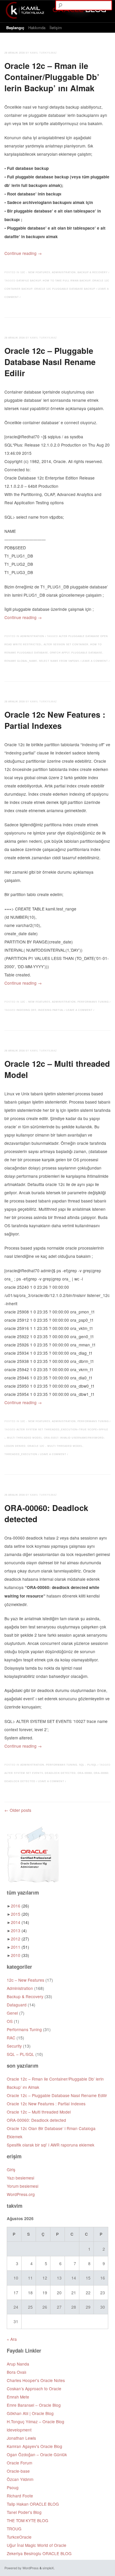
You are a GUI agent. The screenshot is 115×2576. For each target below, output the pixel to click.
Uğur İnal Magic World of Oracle (37, 2545)
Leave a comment (95, 661)
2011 (20, 1947)
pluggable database (87, 653)
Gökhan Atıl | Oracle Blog (30, 2413)
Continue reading (23, 253)
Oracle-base (18, 2471)
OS (10, 2021)
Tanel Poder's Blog (24, 2512)
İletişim (56, 28)
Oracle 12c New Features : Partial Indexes (55, 720)
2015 (20, 1914)
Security (14, 2046)
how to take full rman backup (67, 281)
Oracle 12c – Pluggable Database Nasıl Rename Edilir (50, 362)
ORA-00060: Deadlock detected (46, 1513)
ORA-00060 (85, 1773)
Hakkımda (37, 28)
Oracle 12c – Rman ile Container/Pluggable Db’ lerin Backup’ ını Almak (52, 77)
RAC (11, 2038)
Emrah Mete (18, 2397)
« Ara (12, 2339)
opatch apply (60, 653)
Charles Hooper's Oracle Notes (36, 2380)
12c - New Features (35, 272)
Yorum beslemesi (23, 2186)
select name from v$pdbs (59, 661)
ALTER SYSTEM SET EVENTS (24, 1773)
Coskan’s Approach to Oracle (34, 2388)
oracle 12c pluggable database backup (65, 289)
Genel (12, 2013)
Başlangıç (15, 28)
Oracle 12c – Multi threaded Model (57, 1069)
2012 (20, 1939)
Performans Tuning (93, 1002)
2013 (19, 1930)
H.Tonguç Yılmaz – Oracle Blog (36, 2421)
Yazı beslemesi (20, 2178)
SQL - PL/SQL (88, 1765)
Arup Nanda (18, 2364)
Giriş (11, 2169)
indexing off (26, 1010)
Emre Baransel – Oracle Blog (34, 2405)
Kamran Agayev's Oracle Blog (34, 2446)
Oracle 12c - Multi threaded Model (55, 1446)
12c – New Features (26, 1980)
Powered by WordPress (22, 2568)
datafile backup (29, 281)
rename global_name (21, 661)
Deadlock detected (60, 1773)
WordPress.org (21, 2194)
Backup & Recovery (93, 272)
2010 (20, 1955)
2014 (20, 1922)
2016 (20, 1906)
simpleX (48, 2568)
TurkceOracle (19, 2537)
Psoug (13, 2487)
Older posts (18, 1810)
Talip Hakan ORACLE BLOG (33, 2504)
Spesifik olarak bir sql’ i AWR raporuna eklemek (51, 2145)
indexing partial (51, 1010)
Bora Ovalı (17, 2372)
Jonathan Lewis (21, 2438)
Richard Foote (20, 2496)
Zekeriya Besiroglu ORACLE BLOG (39, 2553)
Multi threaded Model (25, 1438)
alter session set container (66, 645)
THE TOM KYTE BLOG (28, 2520)
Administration (64, 272)
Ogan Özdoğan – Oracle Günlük (37, 2454)
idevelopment (19, 2430)
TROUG (14, 2529)
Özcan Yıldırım (20, 2479)
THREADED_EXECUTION (21, 1454)
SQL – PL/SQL (20, 2054)
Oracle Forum (19, 2463)
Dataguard (17, 2005)
